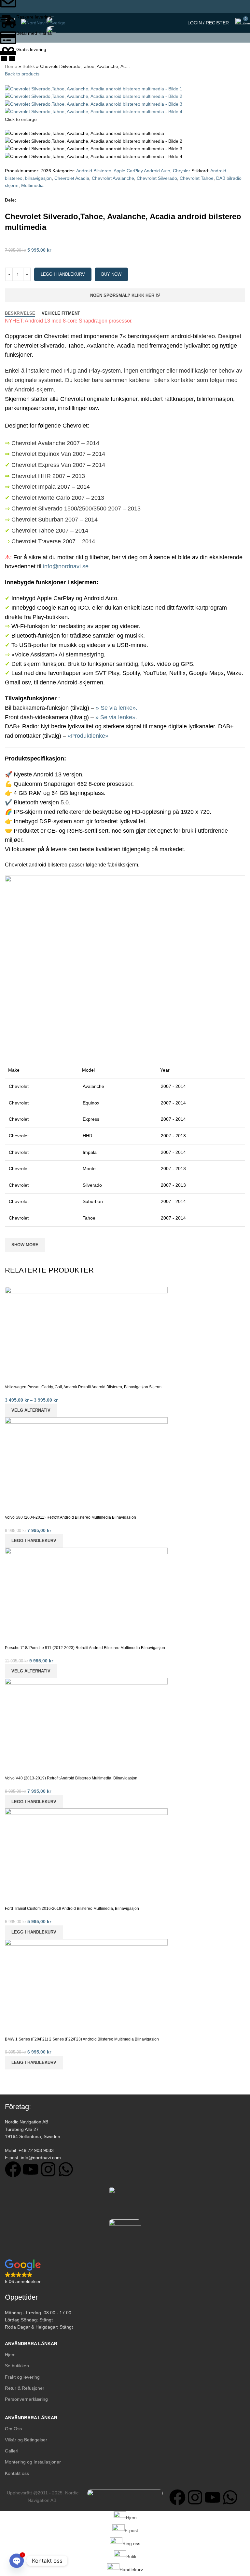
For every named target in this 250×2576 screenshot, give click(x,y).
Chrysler (181, 171)
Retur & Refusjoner (25, 2388)
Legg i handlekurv (63, 274)
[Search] (178, 23)
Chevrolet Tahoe (197, 178)
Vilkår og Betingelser (26, 2440)
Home (11, 66)
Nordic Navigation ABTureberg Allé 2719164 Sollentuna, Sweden (33, 2129)
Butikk (29, 66)
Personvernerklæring (26, 2399)
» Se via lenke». (117, 708)
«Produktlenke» (88, 736)
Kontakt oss (17, 2473)
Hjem (10, 2355)
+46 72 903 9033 (36, 2150)
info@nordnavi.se (66, 566)
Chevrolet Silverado (157, 178)
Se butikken (17, 2366)
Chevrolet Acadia (72, 178)
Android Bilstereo (94, 171)
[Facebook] (13, 2169)
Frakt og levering (22, 2377)
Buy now (111, 274)
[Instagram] (48, 2169)
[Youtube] (31, 2169)
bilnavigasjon (38, 178)
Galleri (12, 2451)
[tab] (20, 313)
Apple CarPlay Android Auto (142, 171)
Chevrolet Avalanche (113, 178)
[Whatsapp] (66, 2169)
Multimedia (32, 185)
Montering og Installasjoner (33, 2462)
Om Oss (13, 2429)
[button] (34, 2063)
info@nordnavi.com (41, 2158)
